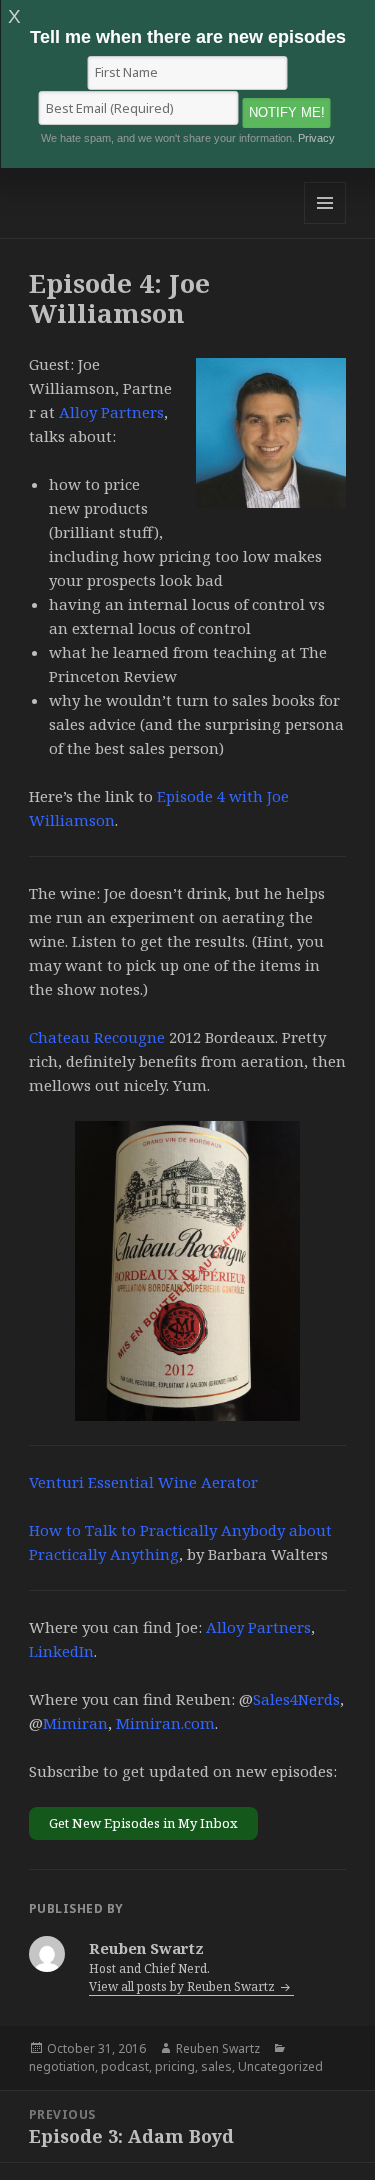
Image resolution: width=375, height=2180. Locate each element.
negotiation (62, 2066)
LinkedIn (61, 1651)
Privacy (316, 138)
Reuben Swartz (218, 2048)
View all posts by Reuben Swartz (183, 1986)
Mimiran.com (165, 1723)
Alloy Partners (111, 412)
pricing (175, 2066)
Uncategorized (280, 2066)
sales (216, 2066)
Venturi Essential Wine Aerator (143, 1482)
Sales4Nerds (296, 1699)
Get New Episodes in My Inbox (143, 1823)
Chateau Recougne (97, 1037)
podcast (125, 2066)
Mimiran (75, 1723)
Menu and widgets (325, 223)
